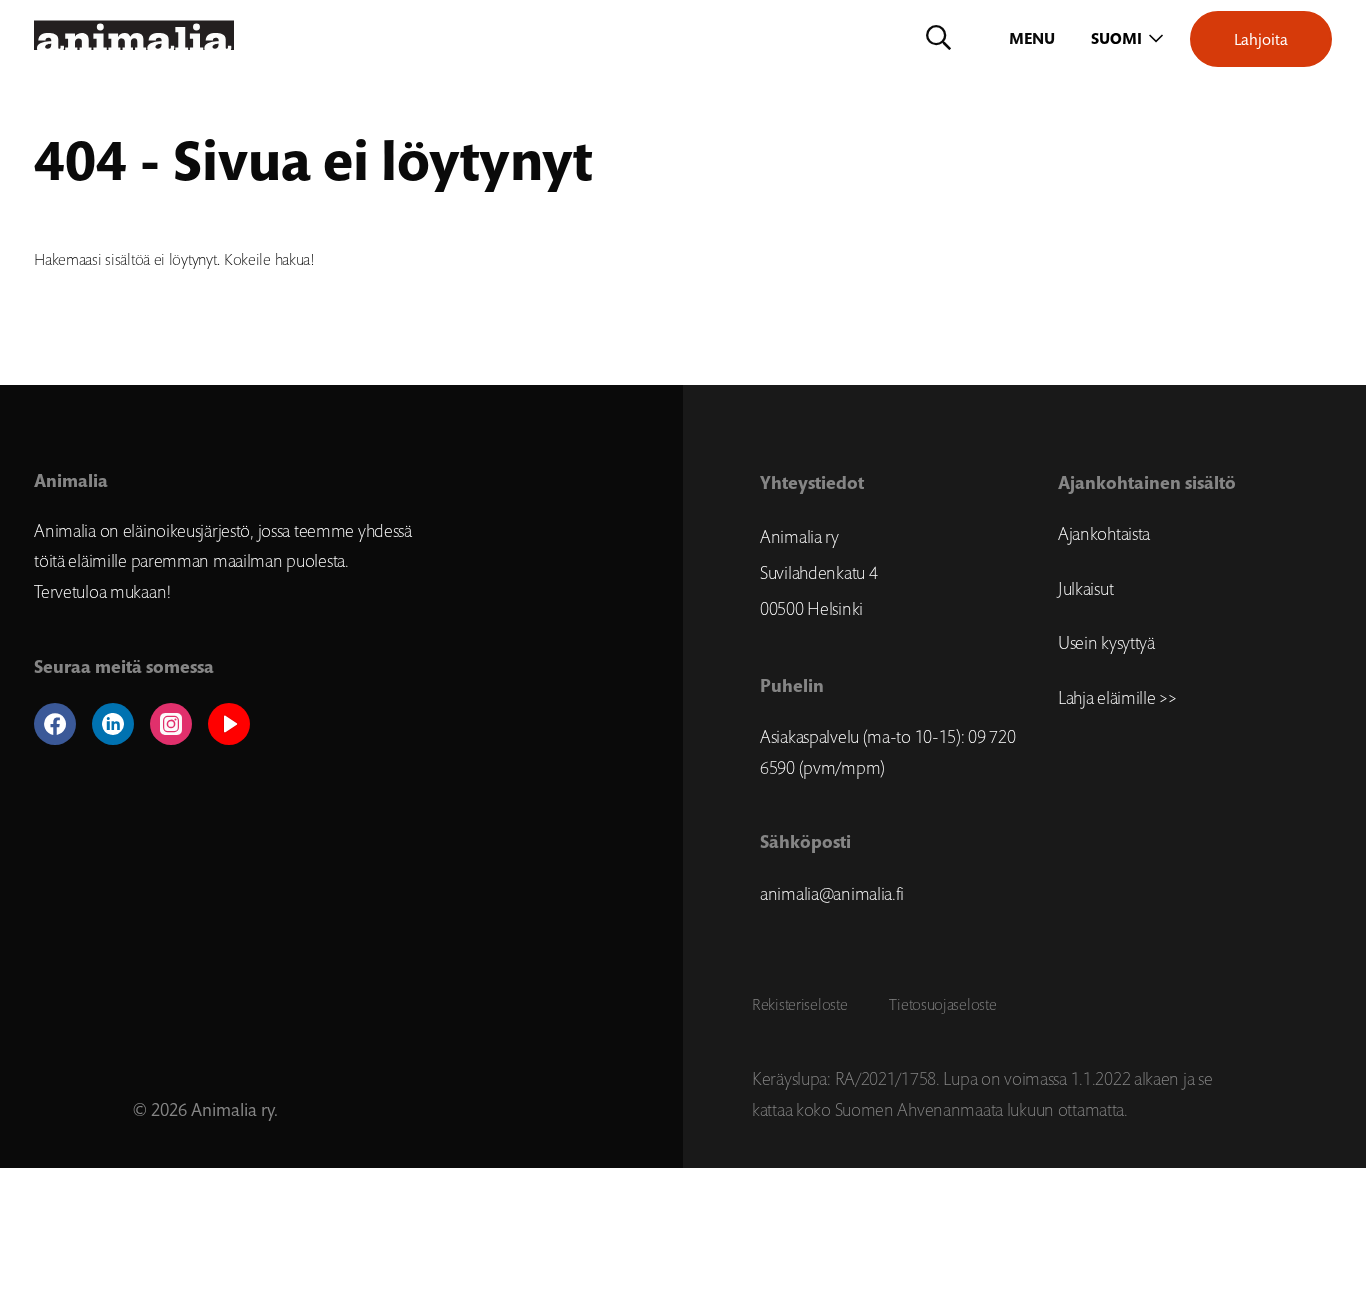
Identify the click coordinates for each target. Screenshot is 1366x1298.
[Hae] (938, 39)
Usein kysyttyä (1106, 643)
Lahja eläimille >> (1117, 698)
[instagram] (171, 724)
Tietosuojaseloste (942, 1004)
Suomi (1116, 38)
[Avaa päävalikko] (1034, 39)
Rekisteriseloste (799, 1004)
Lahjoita (1261, 39)
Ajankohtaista (1104, 534)
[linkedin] (113, 724)
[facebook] (55, 724)
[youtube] (229, 724)
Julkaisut (1085, 589)
